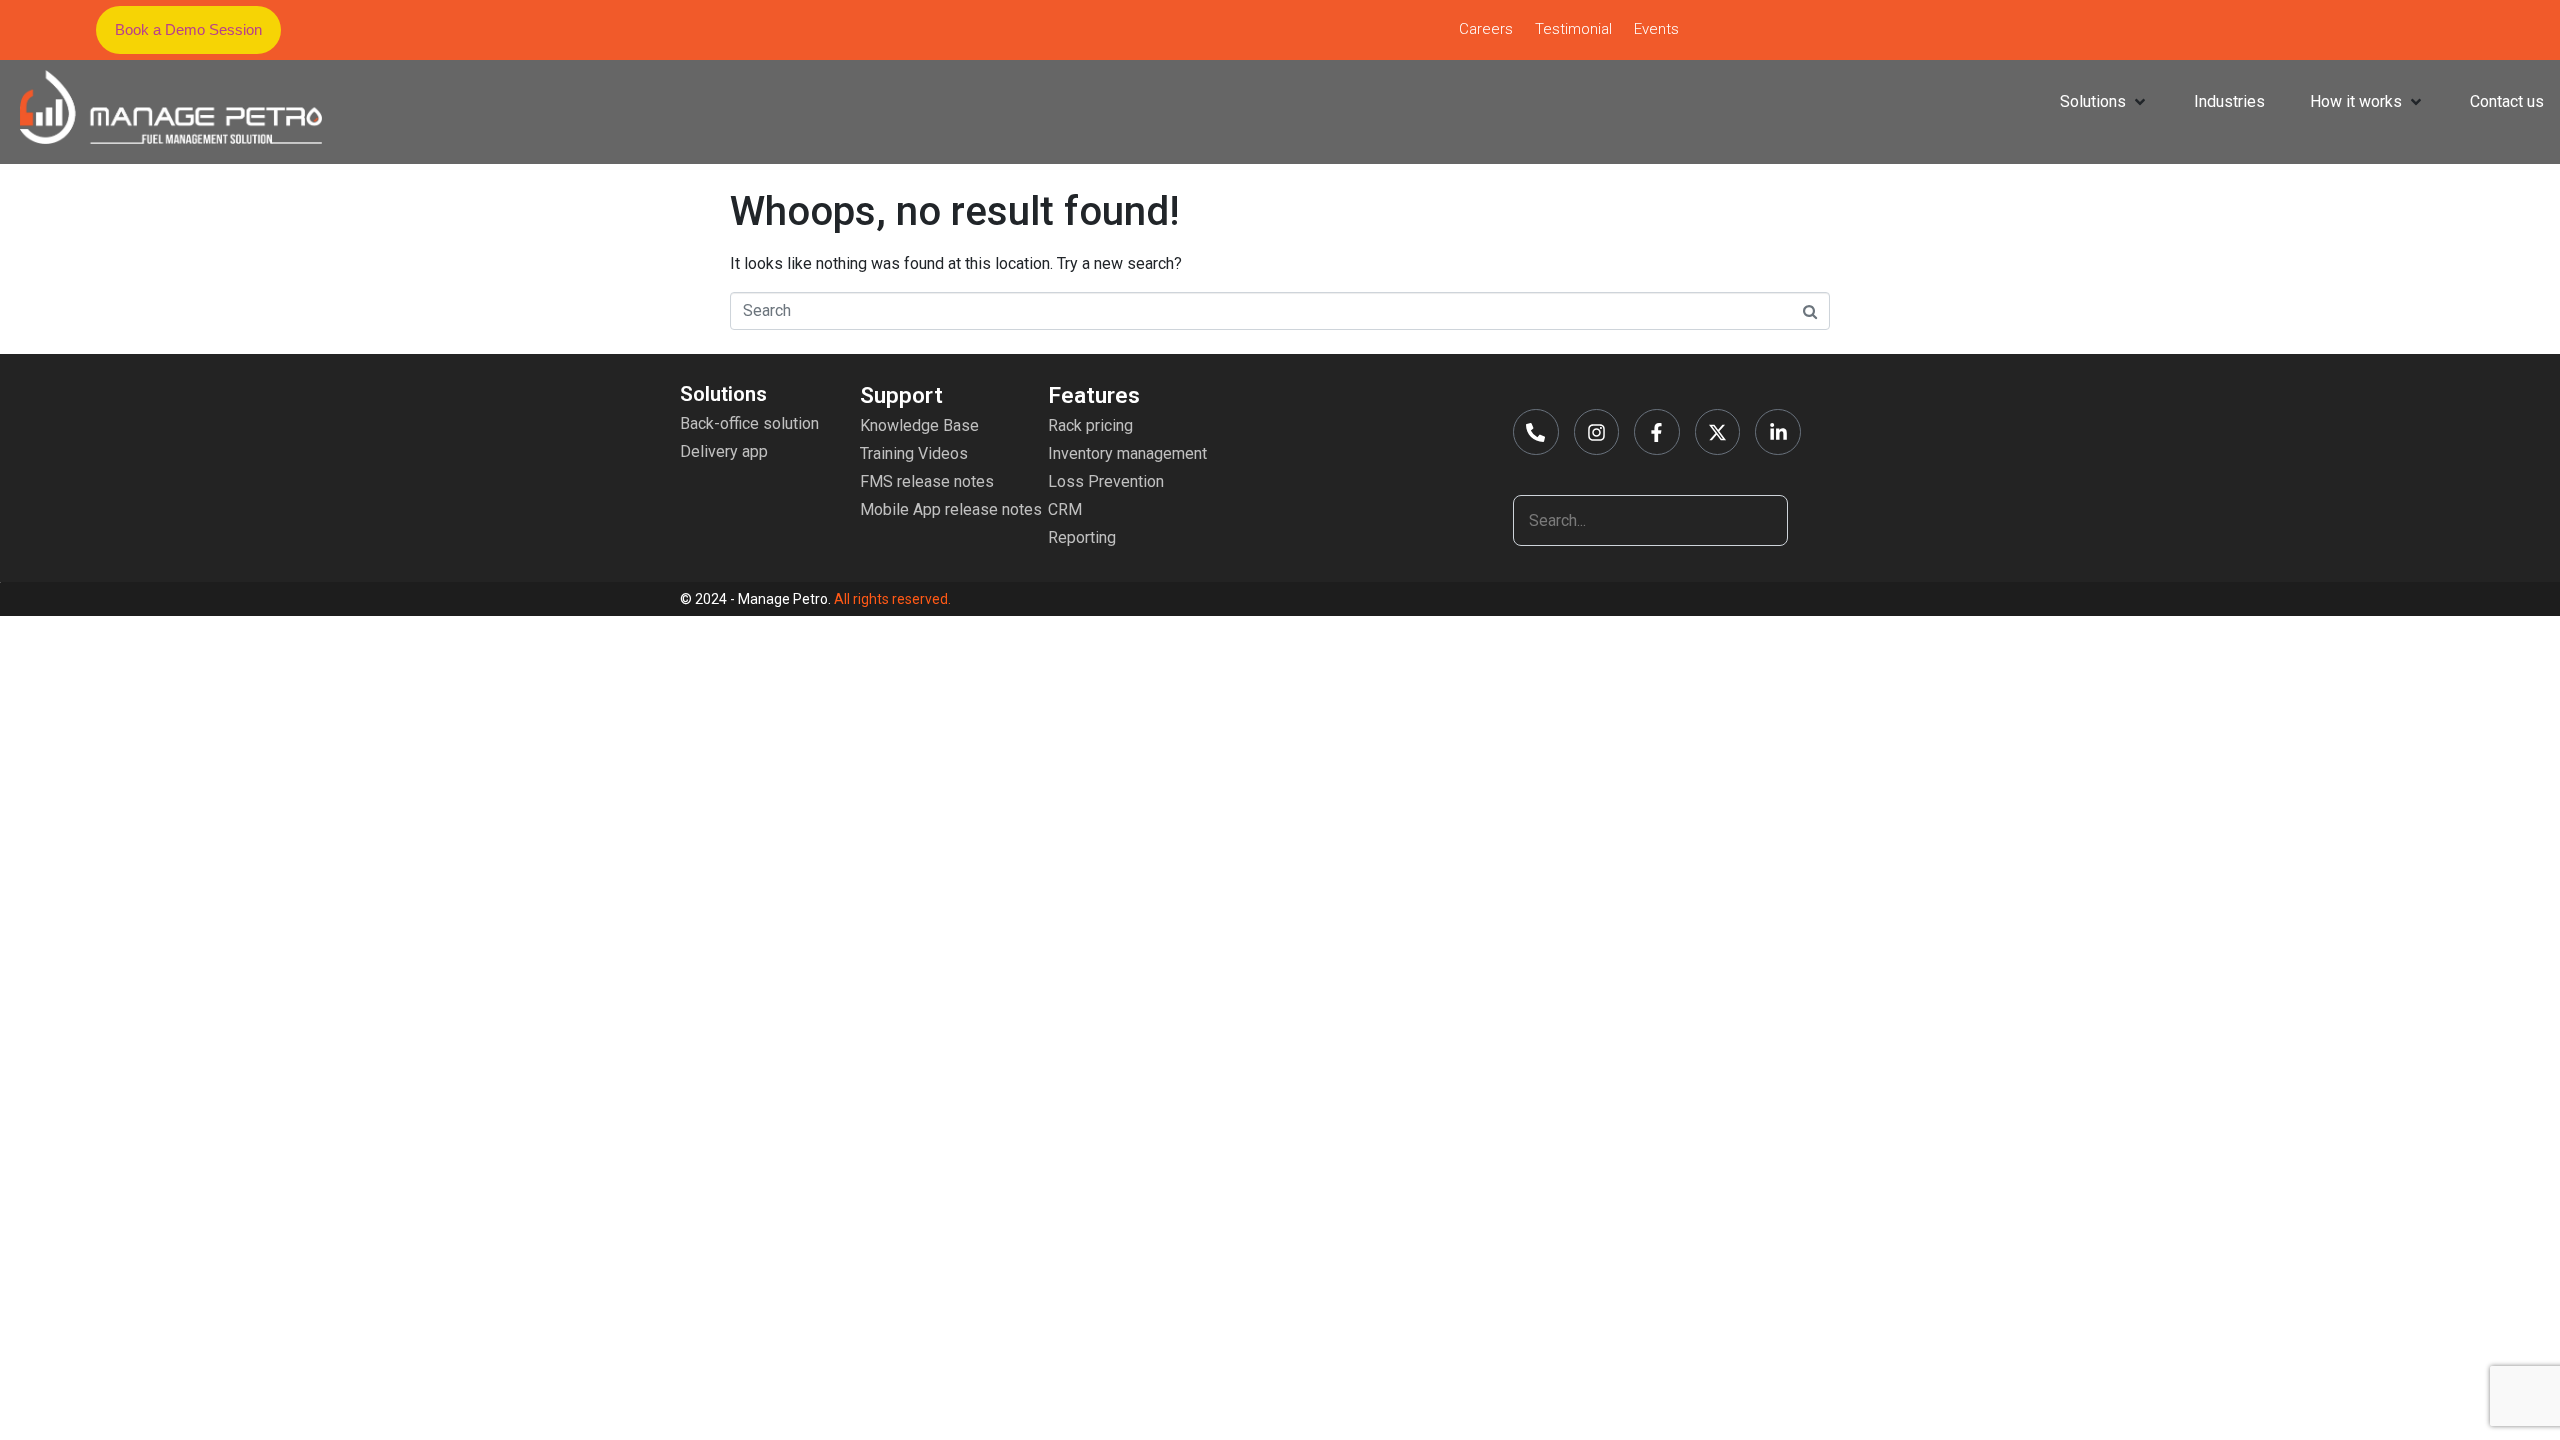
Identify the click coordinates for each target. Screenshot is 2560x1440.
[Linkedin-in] (1778, 432)
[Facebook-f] (1657, 432)
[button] (188, 30)
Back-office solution (749, 423)
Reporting (1082, 537)
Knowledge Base (919, 425)
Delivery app (724, 451)
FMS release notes (927, 481)
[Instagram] (1597, 432)
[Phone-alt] (1536, 432)
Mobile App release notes (951, 509)
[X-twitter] (1718, 432)
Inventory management (1127, 453)
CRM (1065, 509)
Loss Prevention (1106, 481)
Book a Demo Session (188, 29)
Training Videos (914, 453)
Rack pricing (1090, 425)
